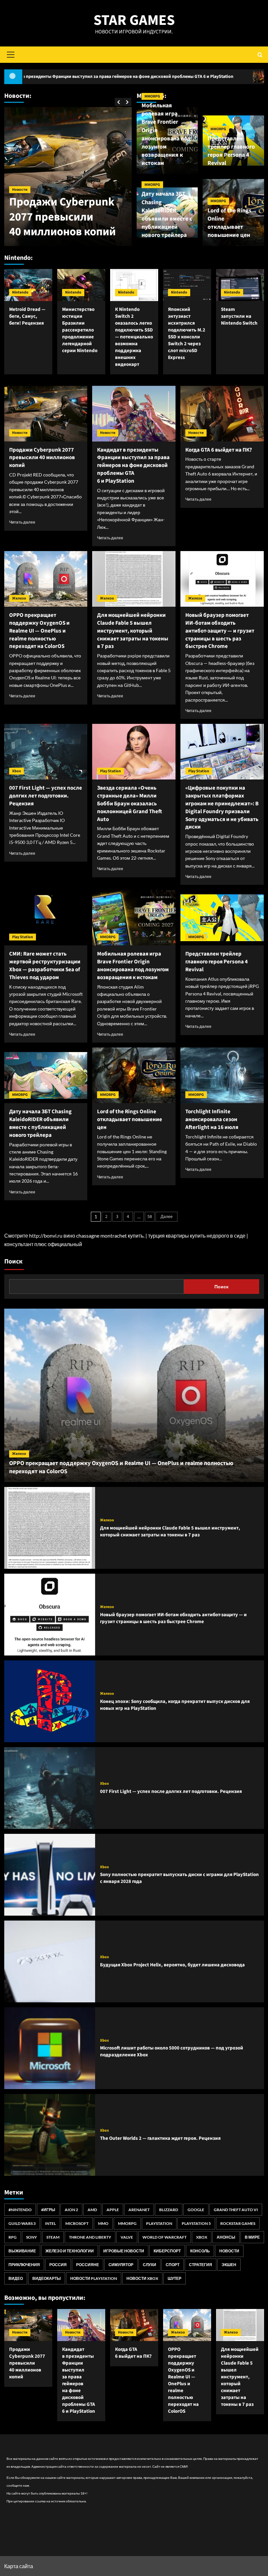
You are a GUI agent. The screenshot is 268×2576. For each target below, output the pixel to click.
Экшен (229, 2265)
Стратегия (201, 2265)
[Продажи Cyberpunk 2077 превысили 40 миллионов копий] (46, 414)
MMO (103, 2223)
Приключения (24, 2265)
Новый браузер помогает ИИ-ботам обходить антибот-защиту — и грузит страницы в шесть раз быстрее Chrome (220, 631)
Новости (20, 130)
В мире (252, 2237)
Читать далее (22, 522)
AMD (92, 2210)
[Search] (260, 54)
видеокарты (47, 2278)
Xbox (17, 771)
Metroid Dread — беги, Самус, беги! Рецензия (27, 316)
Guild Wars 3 (22, 2223)
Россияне (88, 2265)
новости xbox (142, 2278)
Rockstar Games (238, 2223)
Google (196, 2210)
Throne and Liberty (90, 2237)
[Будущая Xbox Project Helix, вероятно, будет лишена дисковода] (50, 1961)
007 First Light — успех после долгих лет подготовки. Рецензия (46, 796)
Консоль (200, 2251)
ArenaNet (139, 2210)
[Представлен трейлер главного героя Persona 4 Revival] (222, 918)
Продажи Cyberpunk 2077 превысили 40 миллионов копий (42, 458)
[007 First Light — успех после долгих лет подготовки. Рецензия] (46, 752)
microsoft (77, 2223)
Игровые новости (124, 2251)
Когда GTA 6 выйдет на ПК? (207, 77)
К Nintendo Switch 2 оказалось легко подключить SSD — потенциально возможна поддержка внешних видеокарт (134, 337)
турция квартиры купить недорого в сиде (197, 1235)
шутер (175, 2278)
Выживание (22, 2251)
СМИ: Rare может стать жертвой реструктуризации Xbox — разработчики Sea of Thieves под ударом (45, 966)
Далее (167, 1217)
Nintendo (20, 292)
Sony (32, 2237)
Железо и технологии (70, 2251)
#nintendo (20, 2210)
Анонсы (226, 2237)
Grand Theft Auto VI (236, 2210)
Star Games (134, 20)
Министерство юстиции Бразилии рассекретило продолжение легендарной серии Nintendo (80, 330)
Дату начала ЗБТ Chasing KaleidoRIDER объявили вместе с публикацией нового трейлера (167, 215)
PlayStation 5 (196, 2223)
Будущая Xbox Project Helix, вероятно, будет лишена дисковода (172, 1965)
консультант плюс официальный (43, 1244)
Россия (58, 2265)
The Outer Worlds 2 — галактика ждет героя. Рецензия (160, 2138)
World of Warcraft (165, 2237)
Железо (19, 598)
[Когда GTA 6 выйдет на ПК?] (222, 414)
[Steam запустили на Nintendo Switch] (240, 285)
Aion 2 (71, 2210)
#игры (48, 2210)
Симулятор (121, 2265)
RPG (13, 2237)
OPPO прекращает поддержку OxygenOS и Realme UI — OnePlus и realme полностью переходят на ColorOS (39, 631)
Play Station (110, 771)
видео (16, 2278)
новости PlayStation (94, 2278)
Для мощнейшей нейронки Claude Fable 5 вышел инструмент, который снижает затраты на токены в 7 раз (133, 631)
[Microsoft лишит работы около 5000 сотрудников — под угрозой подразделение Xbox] (50, 2048)
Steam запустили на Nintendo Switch (239, 316)
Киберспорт (167, 2251)
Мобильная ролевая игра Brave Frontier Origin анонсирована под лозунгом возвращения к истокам (166, 134)
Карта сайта (19, 2566)
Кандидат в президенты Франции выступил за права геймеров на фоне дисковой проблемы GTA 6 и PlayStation (59, 187)
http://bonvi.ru (46, 1235)
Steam (53, 2237)
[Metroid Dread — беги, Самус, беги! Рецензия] (28, 285)
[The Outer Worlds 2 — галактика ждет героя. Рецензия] (50, 2135)
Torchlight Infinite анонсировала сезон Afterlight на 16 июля (212, 1119)
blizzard (169, 2210)
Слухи (150, 2265)
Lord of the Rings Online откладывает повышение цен (229, 223)
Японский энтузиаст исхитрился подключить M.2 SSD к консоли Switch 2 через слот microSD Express (187, 333)
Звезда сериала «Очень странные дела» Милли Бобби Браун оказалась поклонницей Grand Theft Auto (130, 804)
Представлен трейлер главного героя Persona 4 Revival (231, 151)
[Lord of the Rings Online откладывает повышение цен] (134, 1075)
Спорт (173, 2265)
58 (150, 1217)
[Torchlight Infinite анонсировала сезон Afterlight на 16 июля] (222, 1075)
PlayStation (159, 2223)
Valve (127, 2237)
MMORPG (152, 96)
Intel (50, 2223)
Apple (113, 2210)
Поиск (13, 1261)
